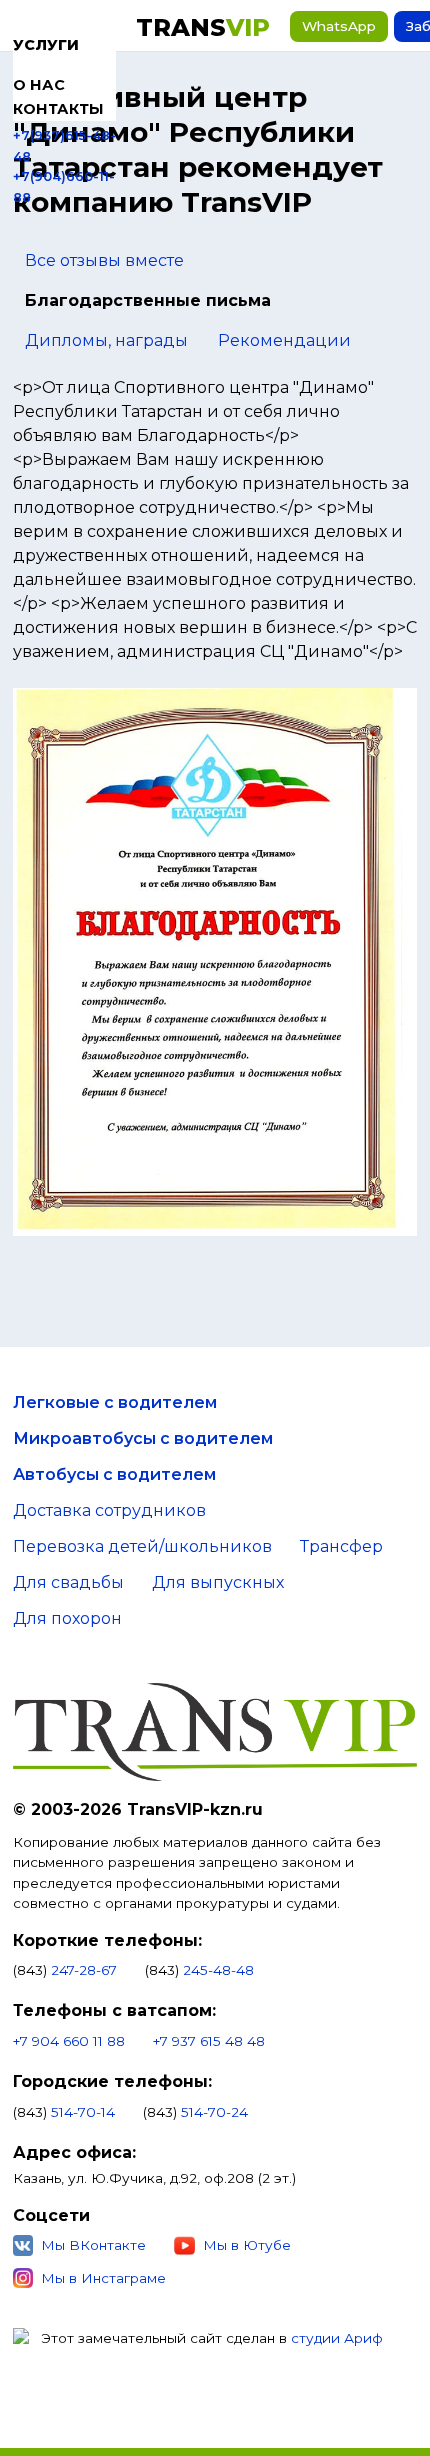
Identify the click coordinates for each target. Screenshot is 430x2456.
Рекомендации (284, 340)
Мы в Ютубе (247, 2245)
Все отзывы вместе (104, 260)
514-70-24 (214, 2112)
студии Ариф (337, 2338)
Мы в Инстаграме (103, 2278)
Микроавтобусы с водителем (143, 1438)
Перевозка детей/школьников (142, 1546)
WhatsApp (339, 26)
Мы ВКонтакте (93, 2245)
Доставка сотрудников (109, 1510)
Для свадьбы (68, 1582)
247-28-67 (84, 1970)
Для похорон (67, 1618)
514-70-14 (83, 2112)
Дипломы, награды (106, 340)
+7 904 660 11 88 (69, 2041)
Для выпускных (218, 1582)
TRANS (203, 27)
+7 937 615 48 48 (209, 2041)
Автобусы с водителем (114, 1474)
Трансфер (341, 1546)
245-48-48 (218, 1970)
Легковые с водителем (115, 1402)
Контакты (58, 109)
